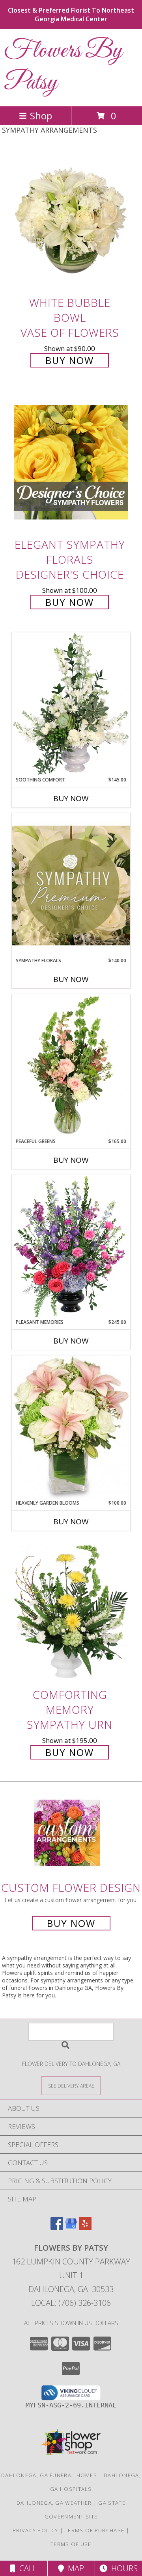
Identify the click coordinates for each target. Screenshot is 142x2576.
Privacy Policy (35, 2530)
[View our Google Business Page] (71, 2227)
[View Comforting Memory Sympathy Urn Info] (71, 1612)
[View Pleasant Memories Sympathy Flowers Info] (71, 1247)
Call (26, 2568)
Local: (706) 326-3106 (71, 2303)
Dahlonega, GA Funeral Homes (49, 2475)
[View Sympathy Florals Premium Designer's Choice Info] (71, 885)
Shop (41, 116)
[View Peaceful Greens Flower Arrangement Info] (71, 1066)
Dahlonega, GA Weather (54, 2503)
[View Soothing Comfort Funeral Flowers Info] (71, 704)
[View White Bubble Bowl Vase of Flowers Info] (71, 220)
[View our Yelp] (85, 2227)
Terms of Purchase (94, 2530)
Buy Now (70, 360)
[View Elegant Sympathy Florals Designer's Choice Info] (71, 463)
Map (74, 2568)
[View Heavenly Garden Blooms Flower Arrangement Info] (71, 1427)
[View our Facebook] (57, 2227)
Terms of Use (71, 2544)
